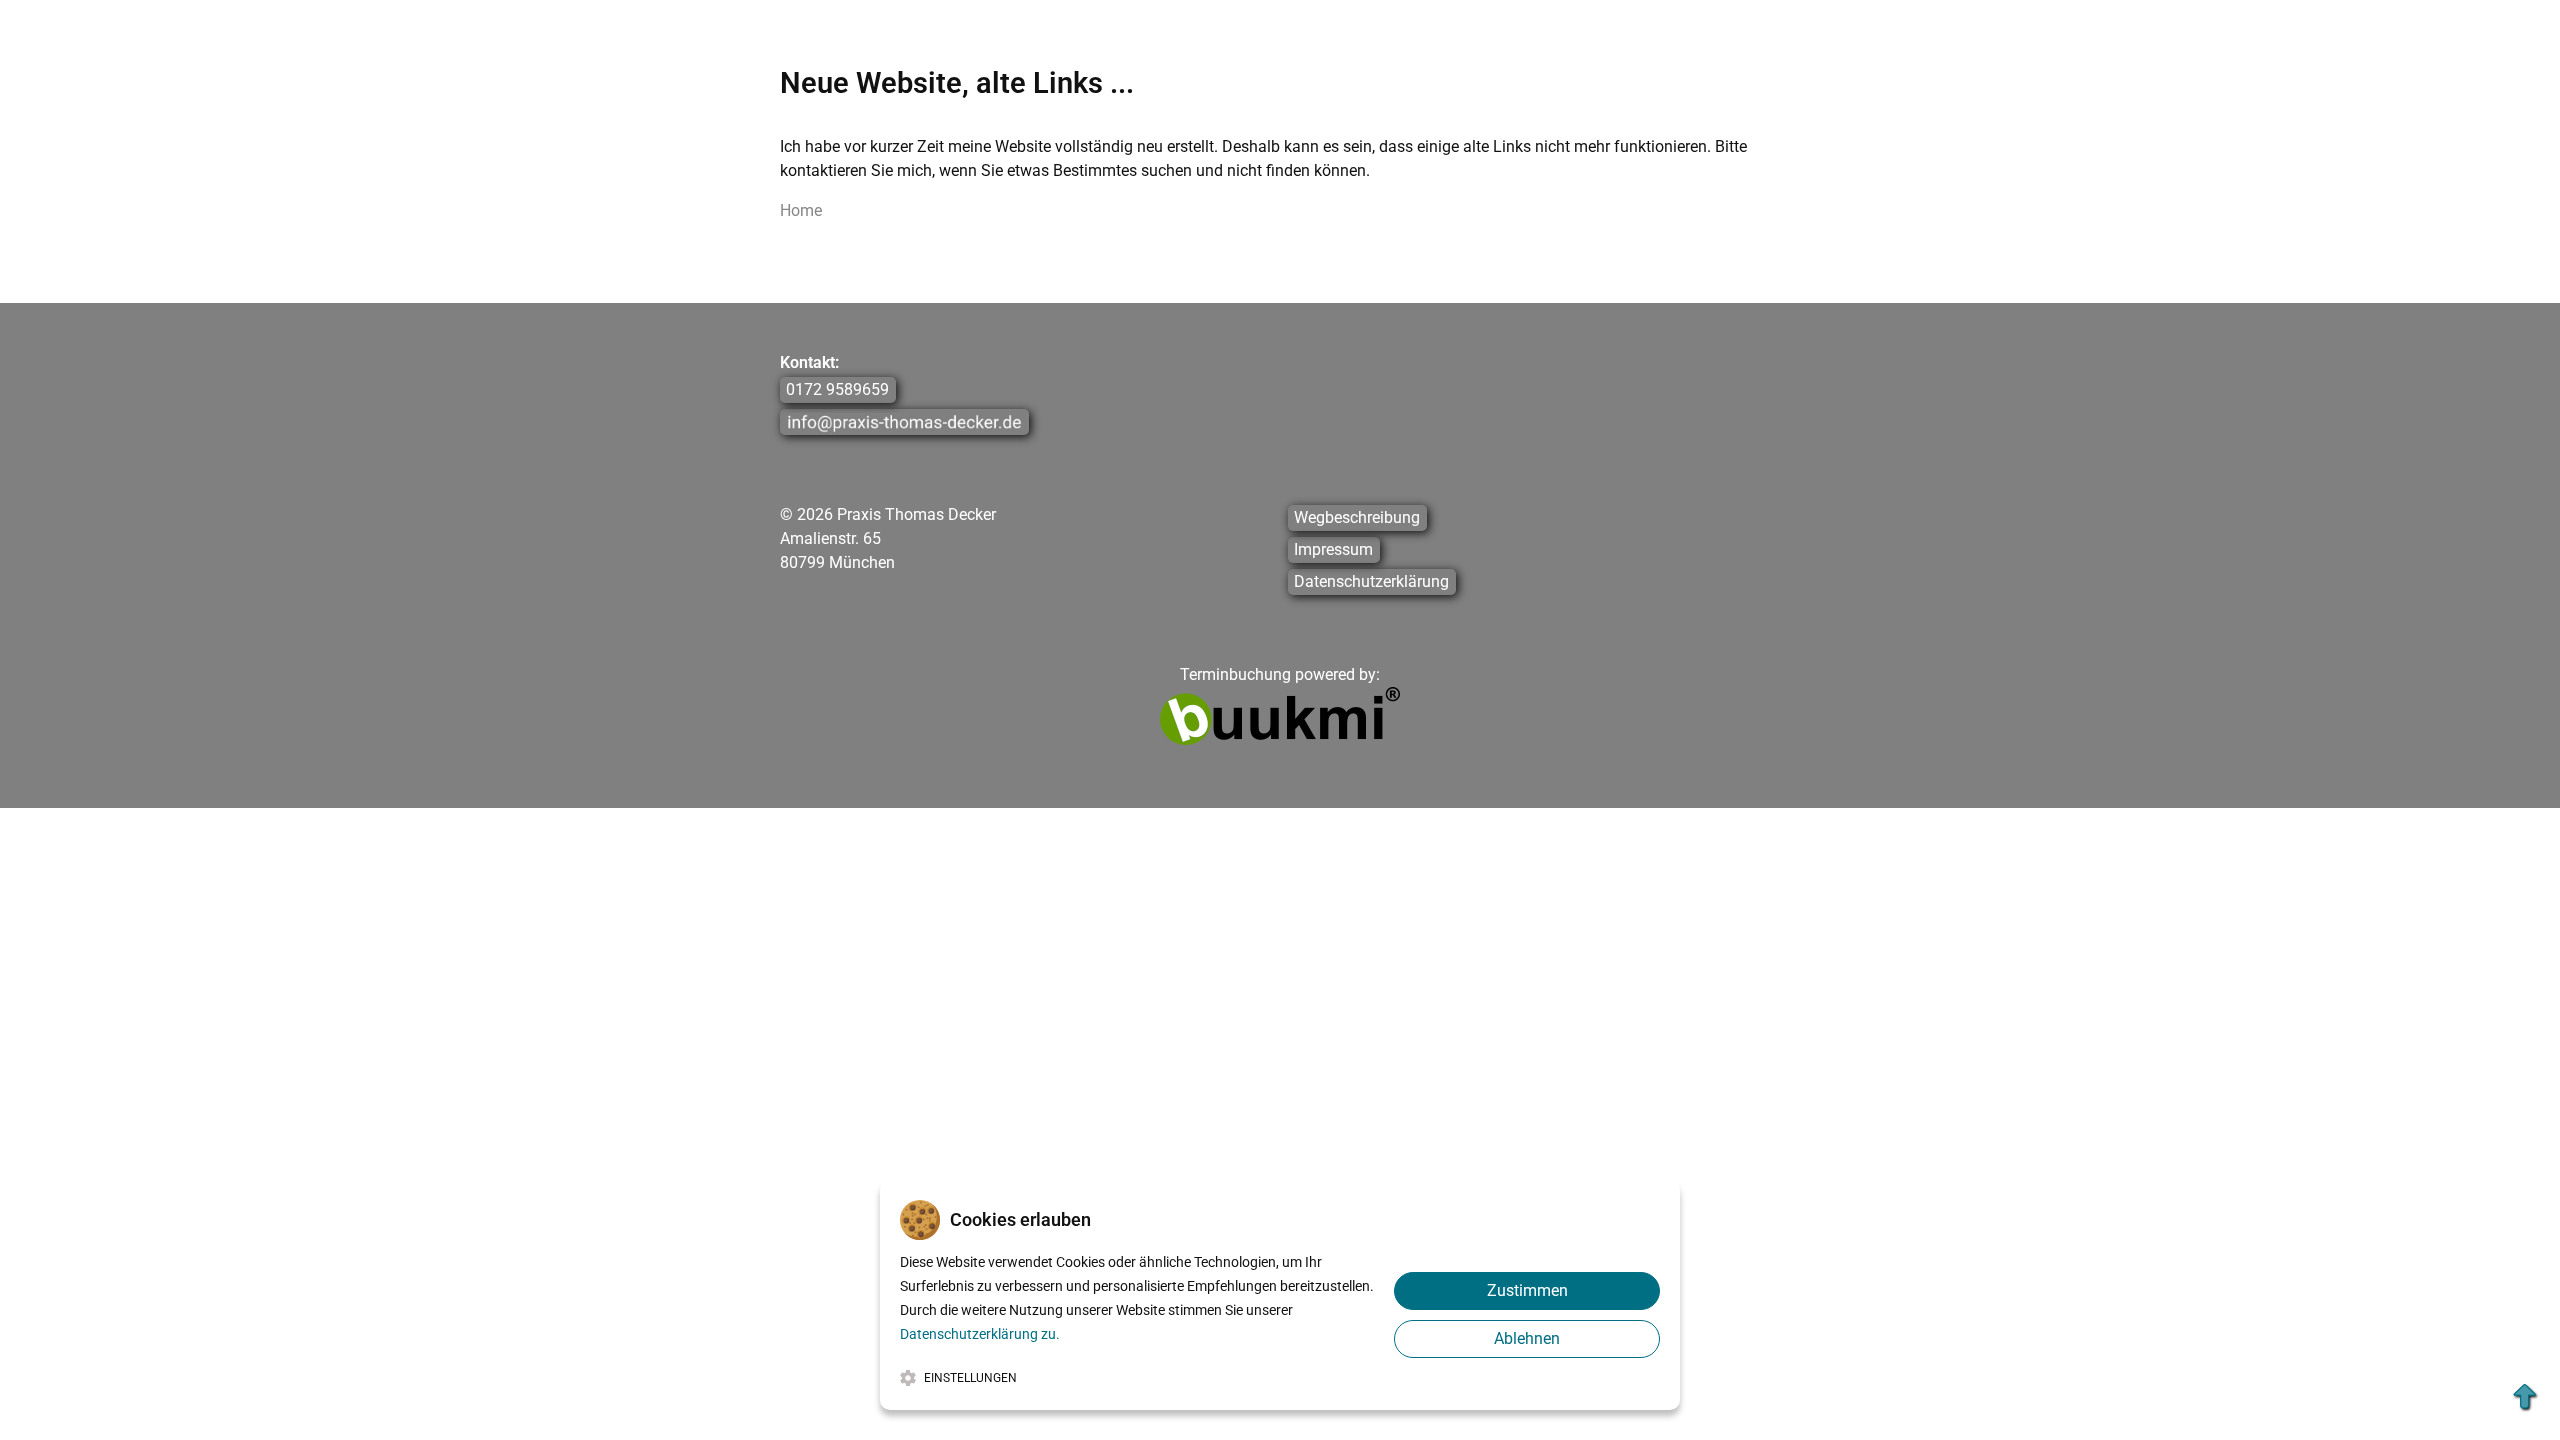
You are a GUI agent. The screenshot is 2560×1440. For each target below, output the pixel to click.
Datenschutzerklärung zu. (980, 1334)
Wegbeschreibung (1357, 518)
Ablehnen (1527, 1338)
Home (801, 210)
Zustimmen (1527, 1290)
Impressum (1333, 550)
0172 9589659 (837, 390)
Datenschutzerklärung (1371, 582)
